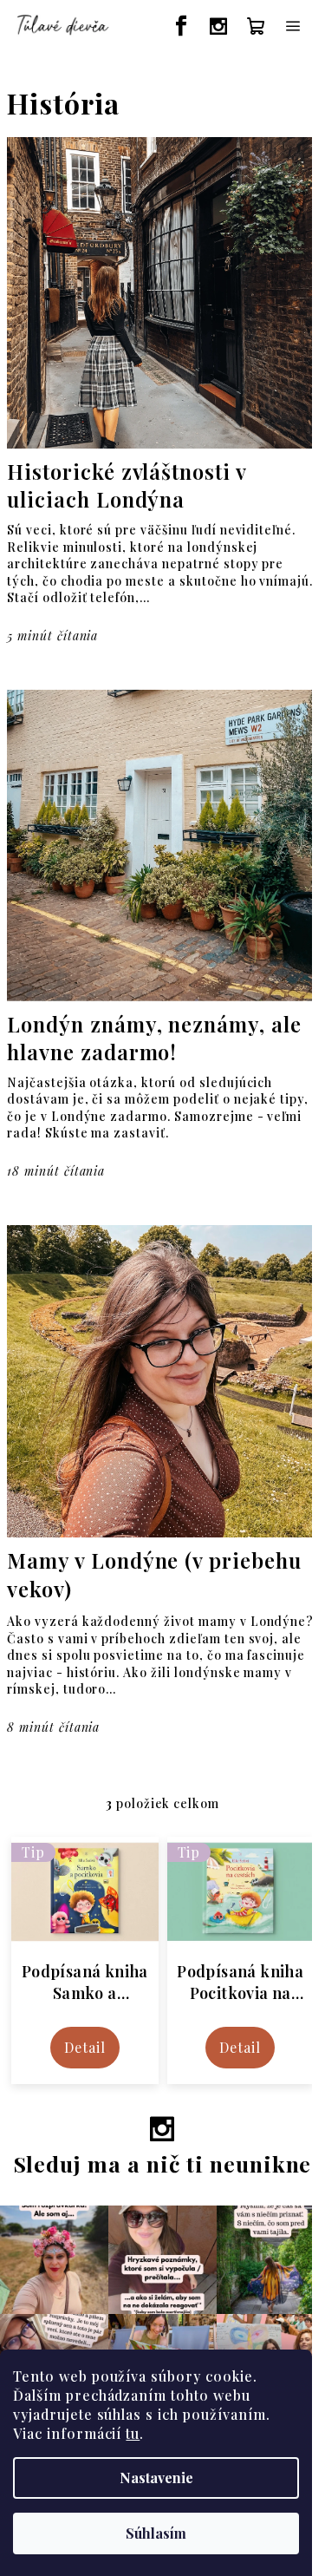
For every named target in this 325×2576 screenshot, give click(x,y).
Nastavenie (156, 2478)
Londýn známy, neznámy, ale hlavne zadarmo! (154, 1038)
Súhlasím (156, 2533)
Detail (85, 2048)
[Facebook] (182, 26)
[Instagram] (219, 26)
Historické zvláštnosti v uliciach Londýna (127, 485)
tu (133, 2433)
